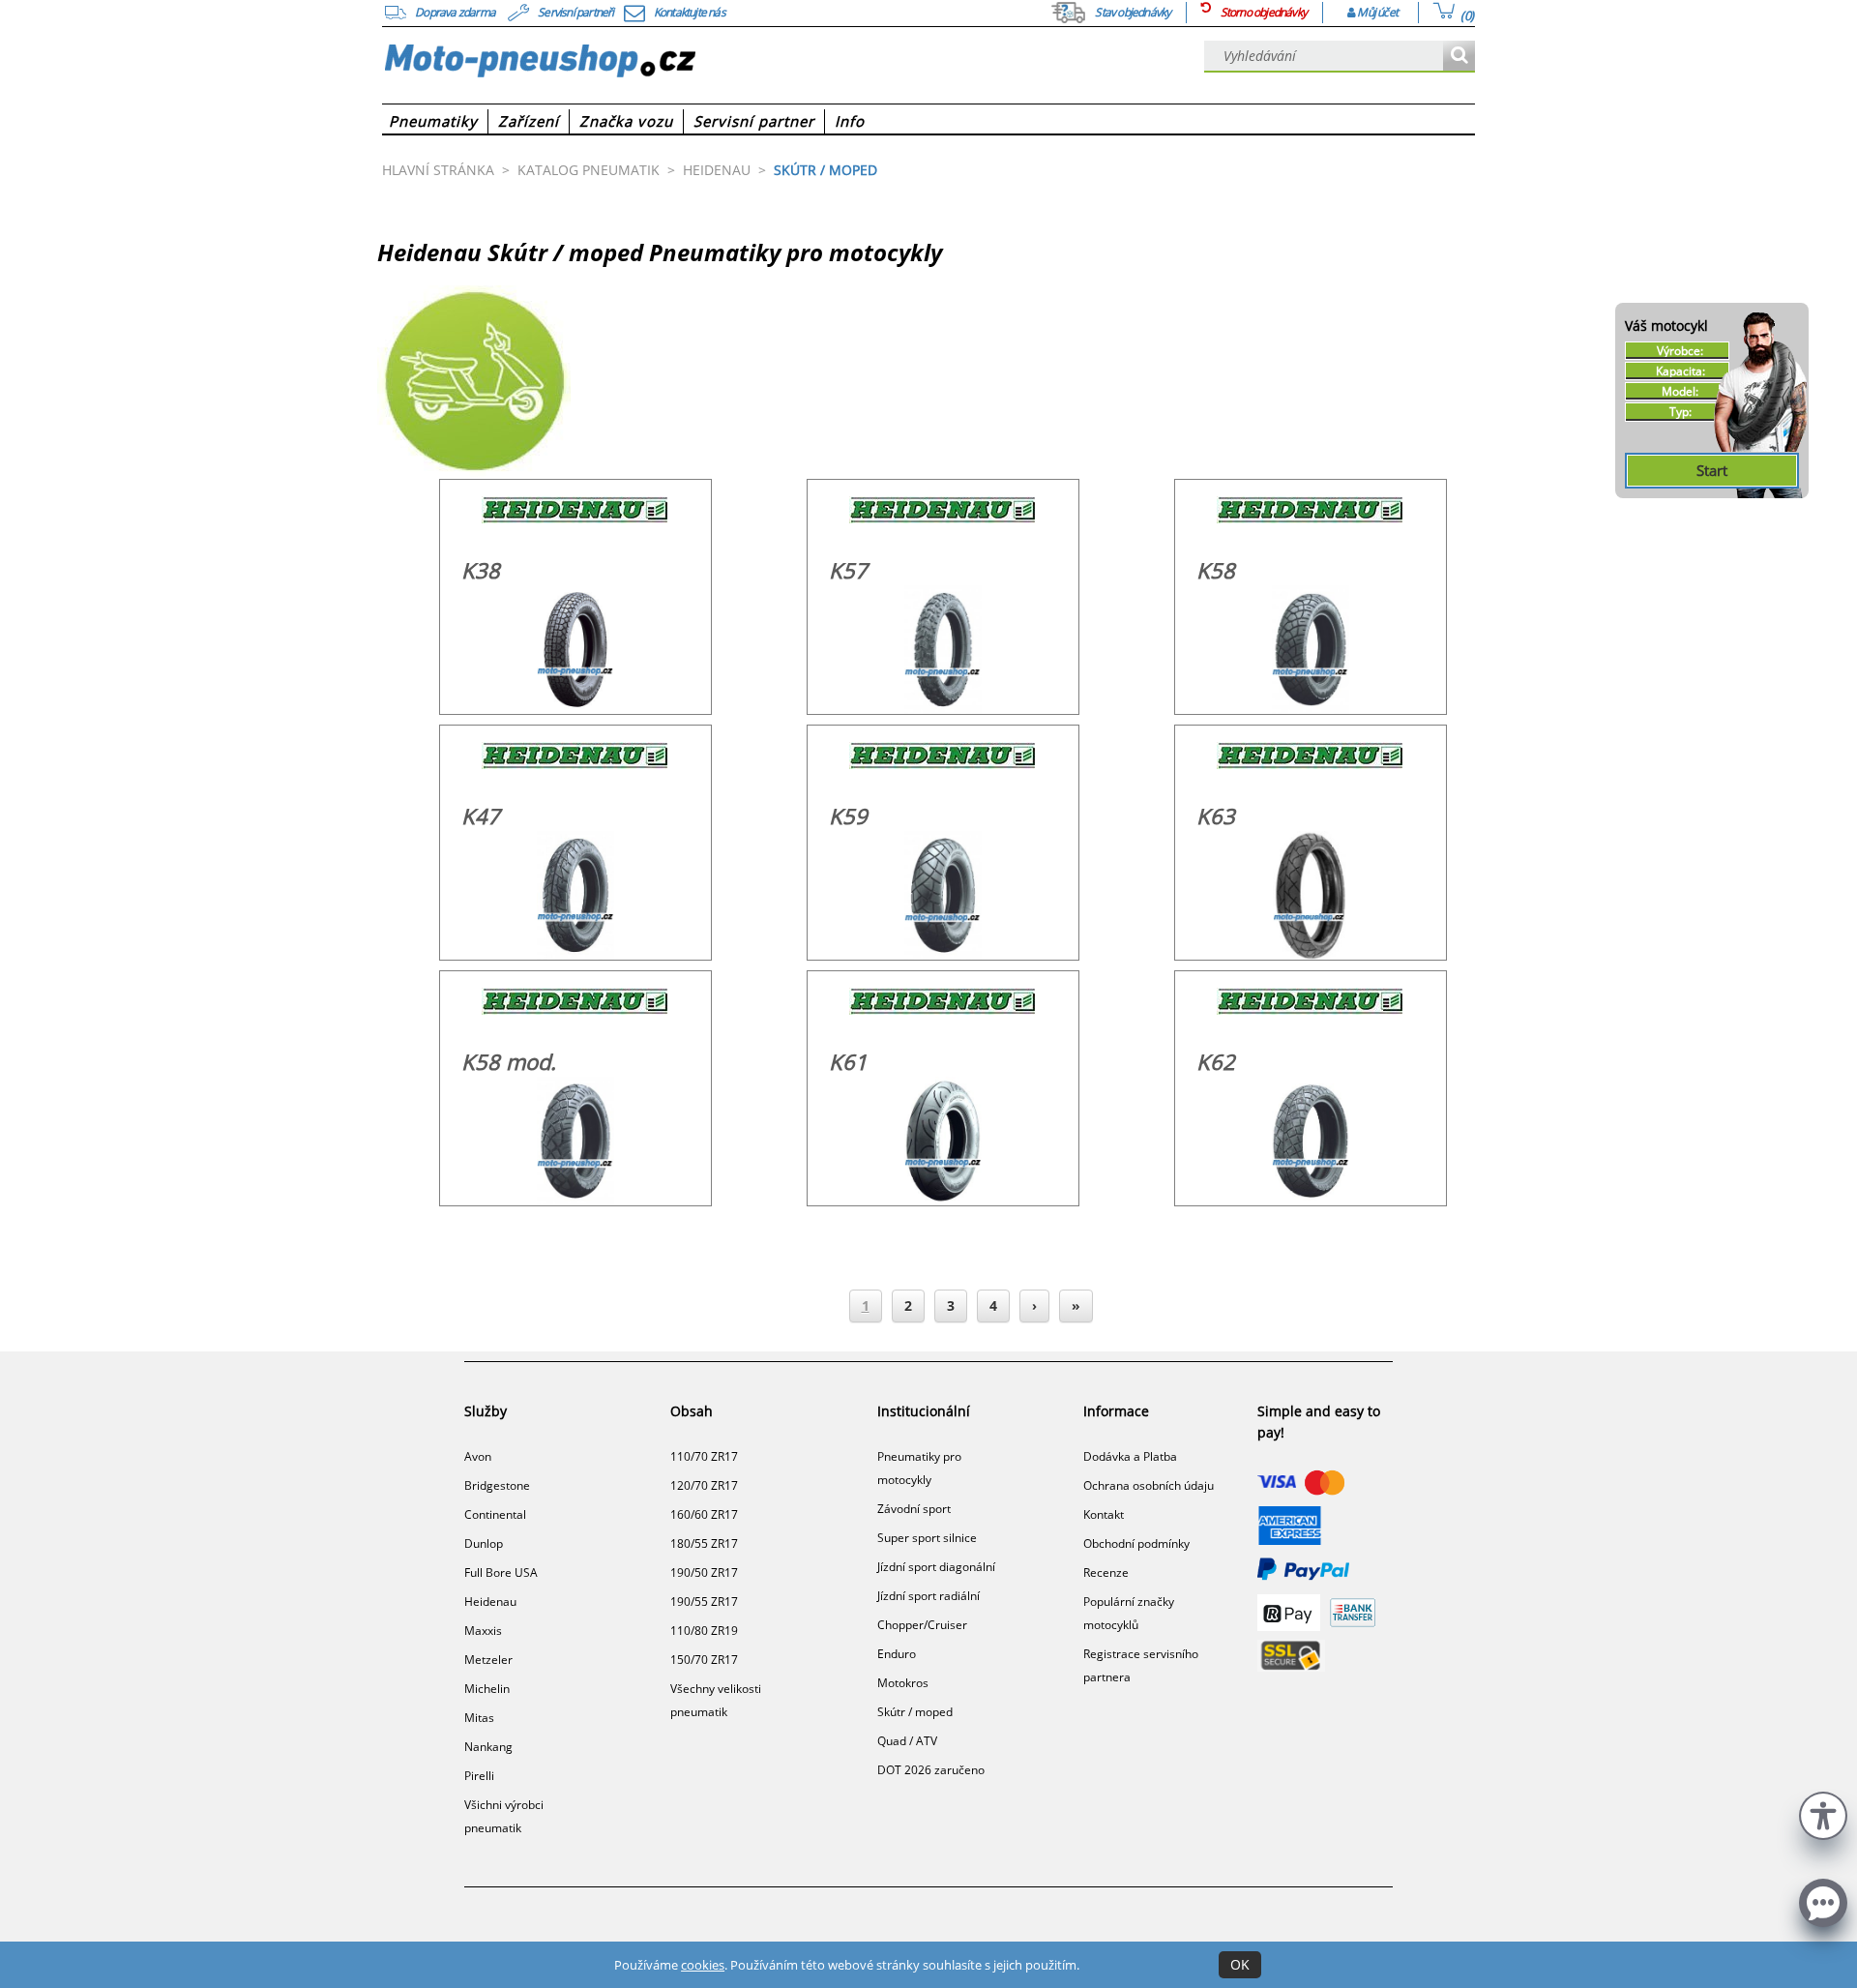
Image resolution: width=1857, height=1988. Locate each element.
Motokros (903, 1683)
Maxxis (483, 1631)
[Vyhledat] (1459, 57)
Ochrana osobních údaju (1149, 1485)
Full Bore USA (501, 1573)
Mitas (479, 1718)
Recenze (1106, 1573)
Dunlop (484, 1543)
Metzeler (488, 1660)
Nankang (488, 1747)
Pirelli (479, 1776)
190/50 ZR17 (704, 1573)
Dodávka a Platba (1130, 1456)
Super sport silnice (927, 1538)
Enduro (897, 1654)
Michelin (487, 1689)
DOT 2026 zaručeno (931, 1770)
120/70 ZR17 (704, 1485)
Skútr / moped (915, 1712)
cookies (703, 1965)
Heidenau (490, 1602)
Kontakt (1104, 1514)
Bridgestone (497, 1485)
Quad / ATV (907, 1741)
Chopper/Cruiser (922, 1625)
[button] (1823, 1813)
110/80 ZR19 (704, 1631)
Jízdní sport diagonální (936, 1567)
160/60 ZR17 (704, 1514)
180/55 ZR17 (704, 1543)
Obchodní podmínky (1136, 1543)
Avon (478, 1456)
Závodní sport (914, 1509)
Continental (495, 1514)
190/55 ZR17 (704, 1602)
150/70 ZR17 (704, 1660)
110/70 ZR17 (704, 1456)
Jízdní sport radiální (928, 1596)
